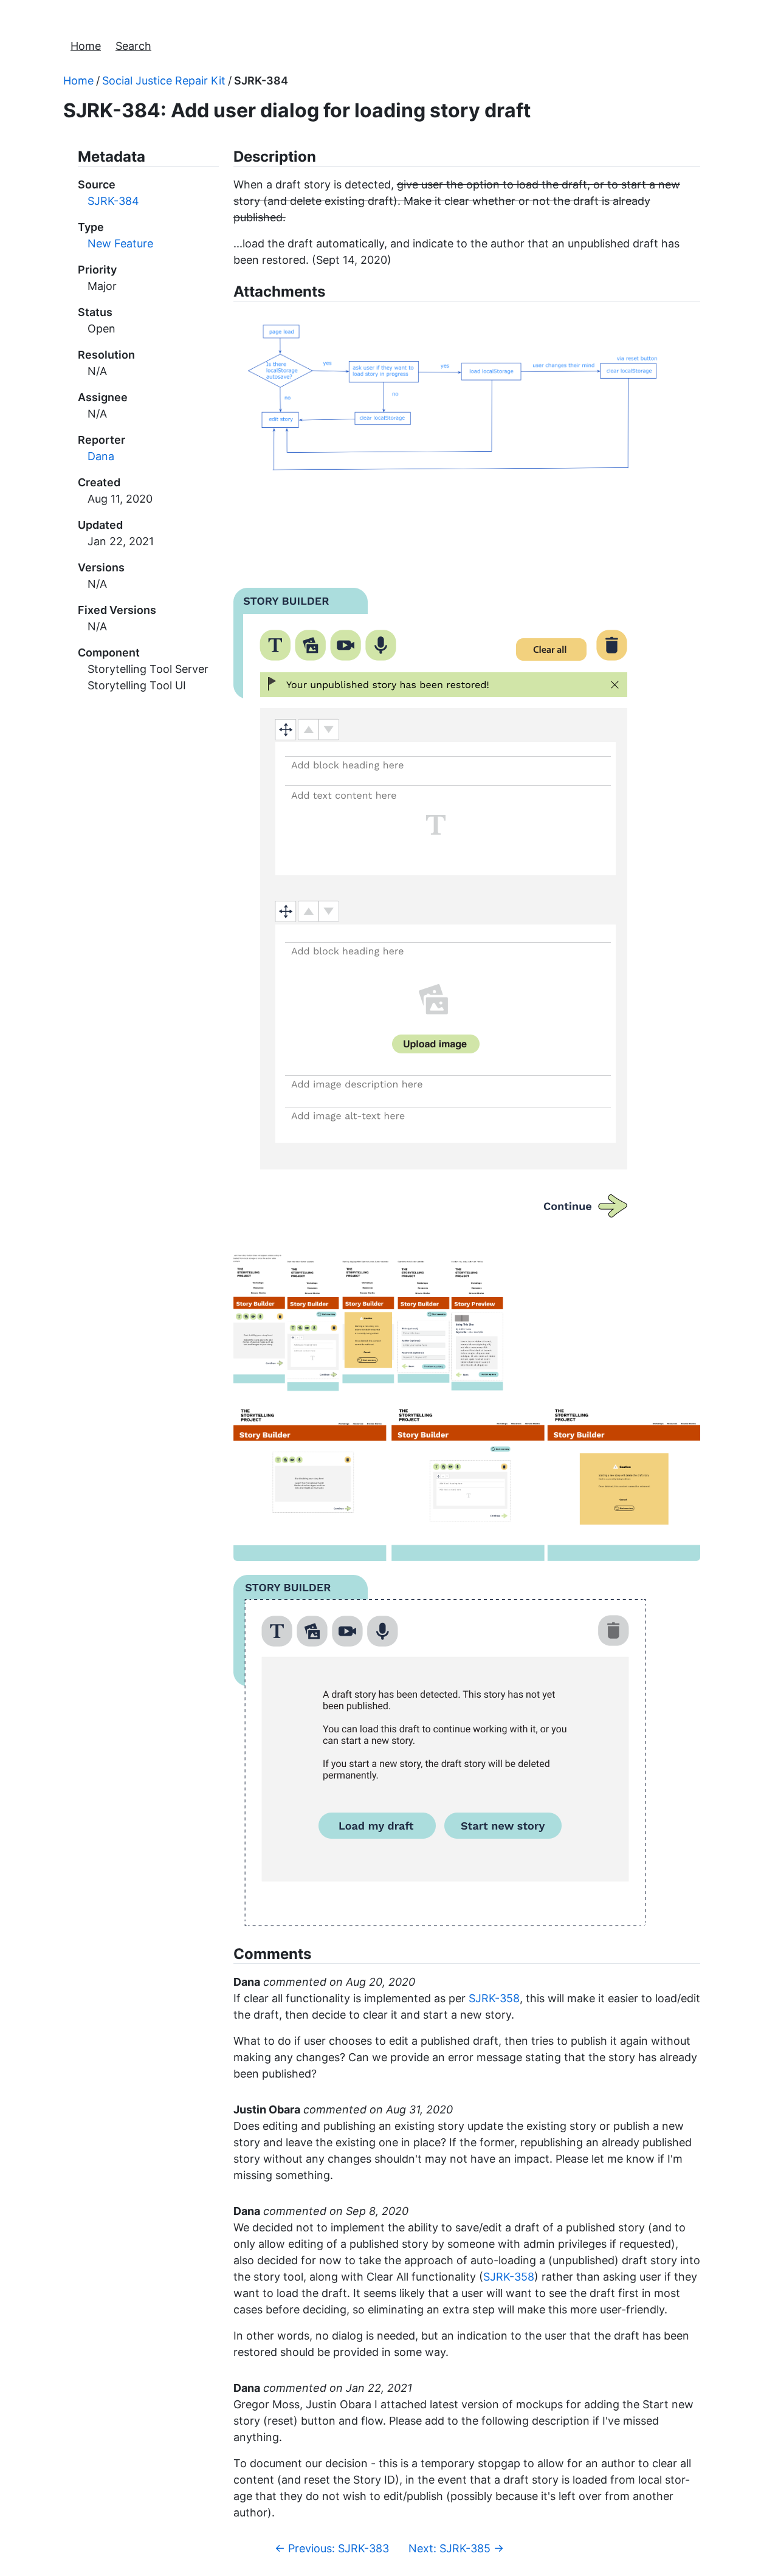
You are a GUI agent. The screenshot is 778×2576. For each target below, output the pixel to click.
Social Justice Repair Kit (164, 81)
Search (133, 46)
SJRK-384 (261, 81)
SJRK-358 (494, 1998)
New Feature (120, 243)
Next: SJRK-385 (456, 2548)
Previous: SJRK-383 (332, 2548)
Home (86, 46)
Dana (101, 456)
